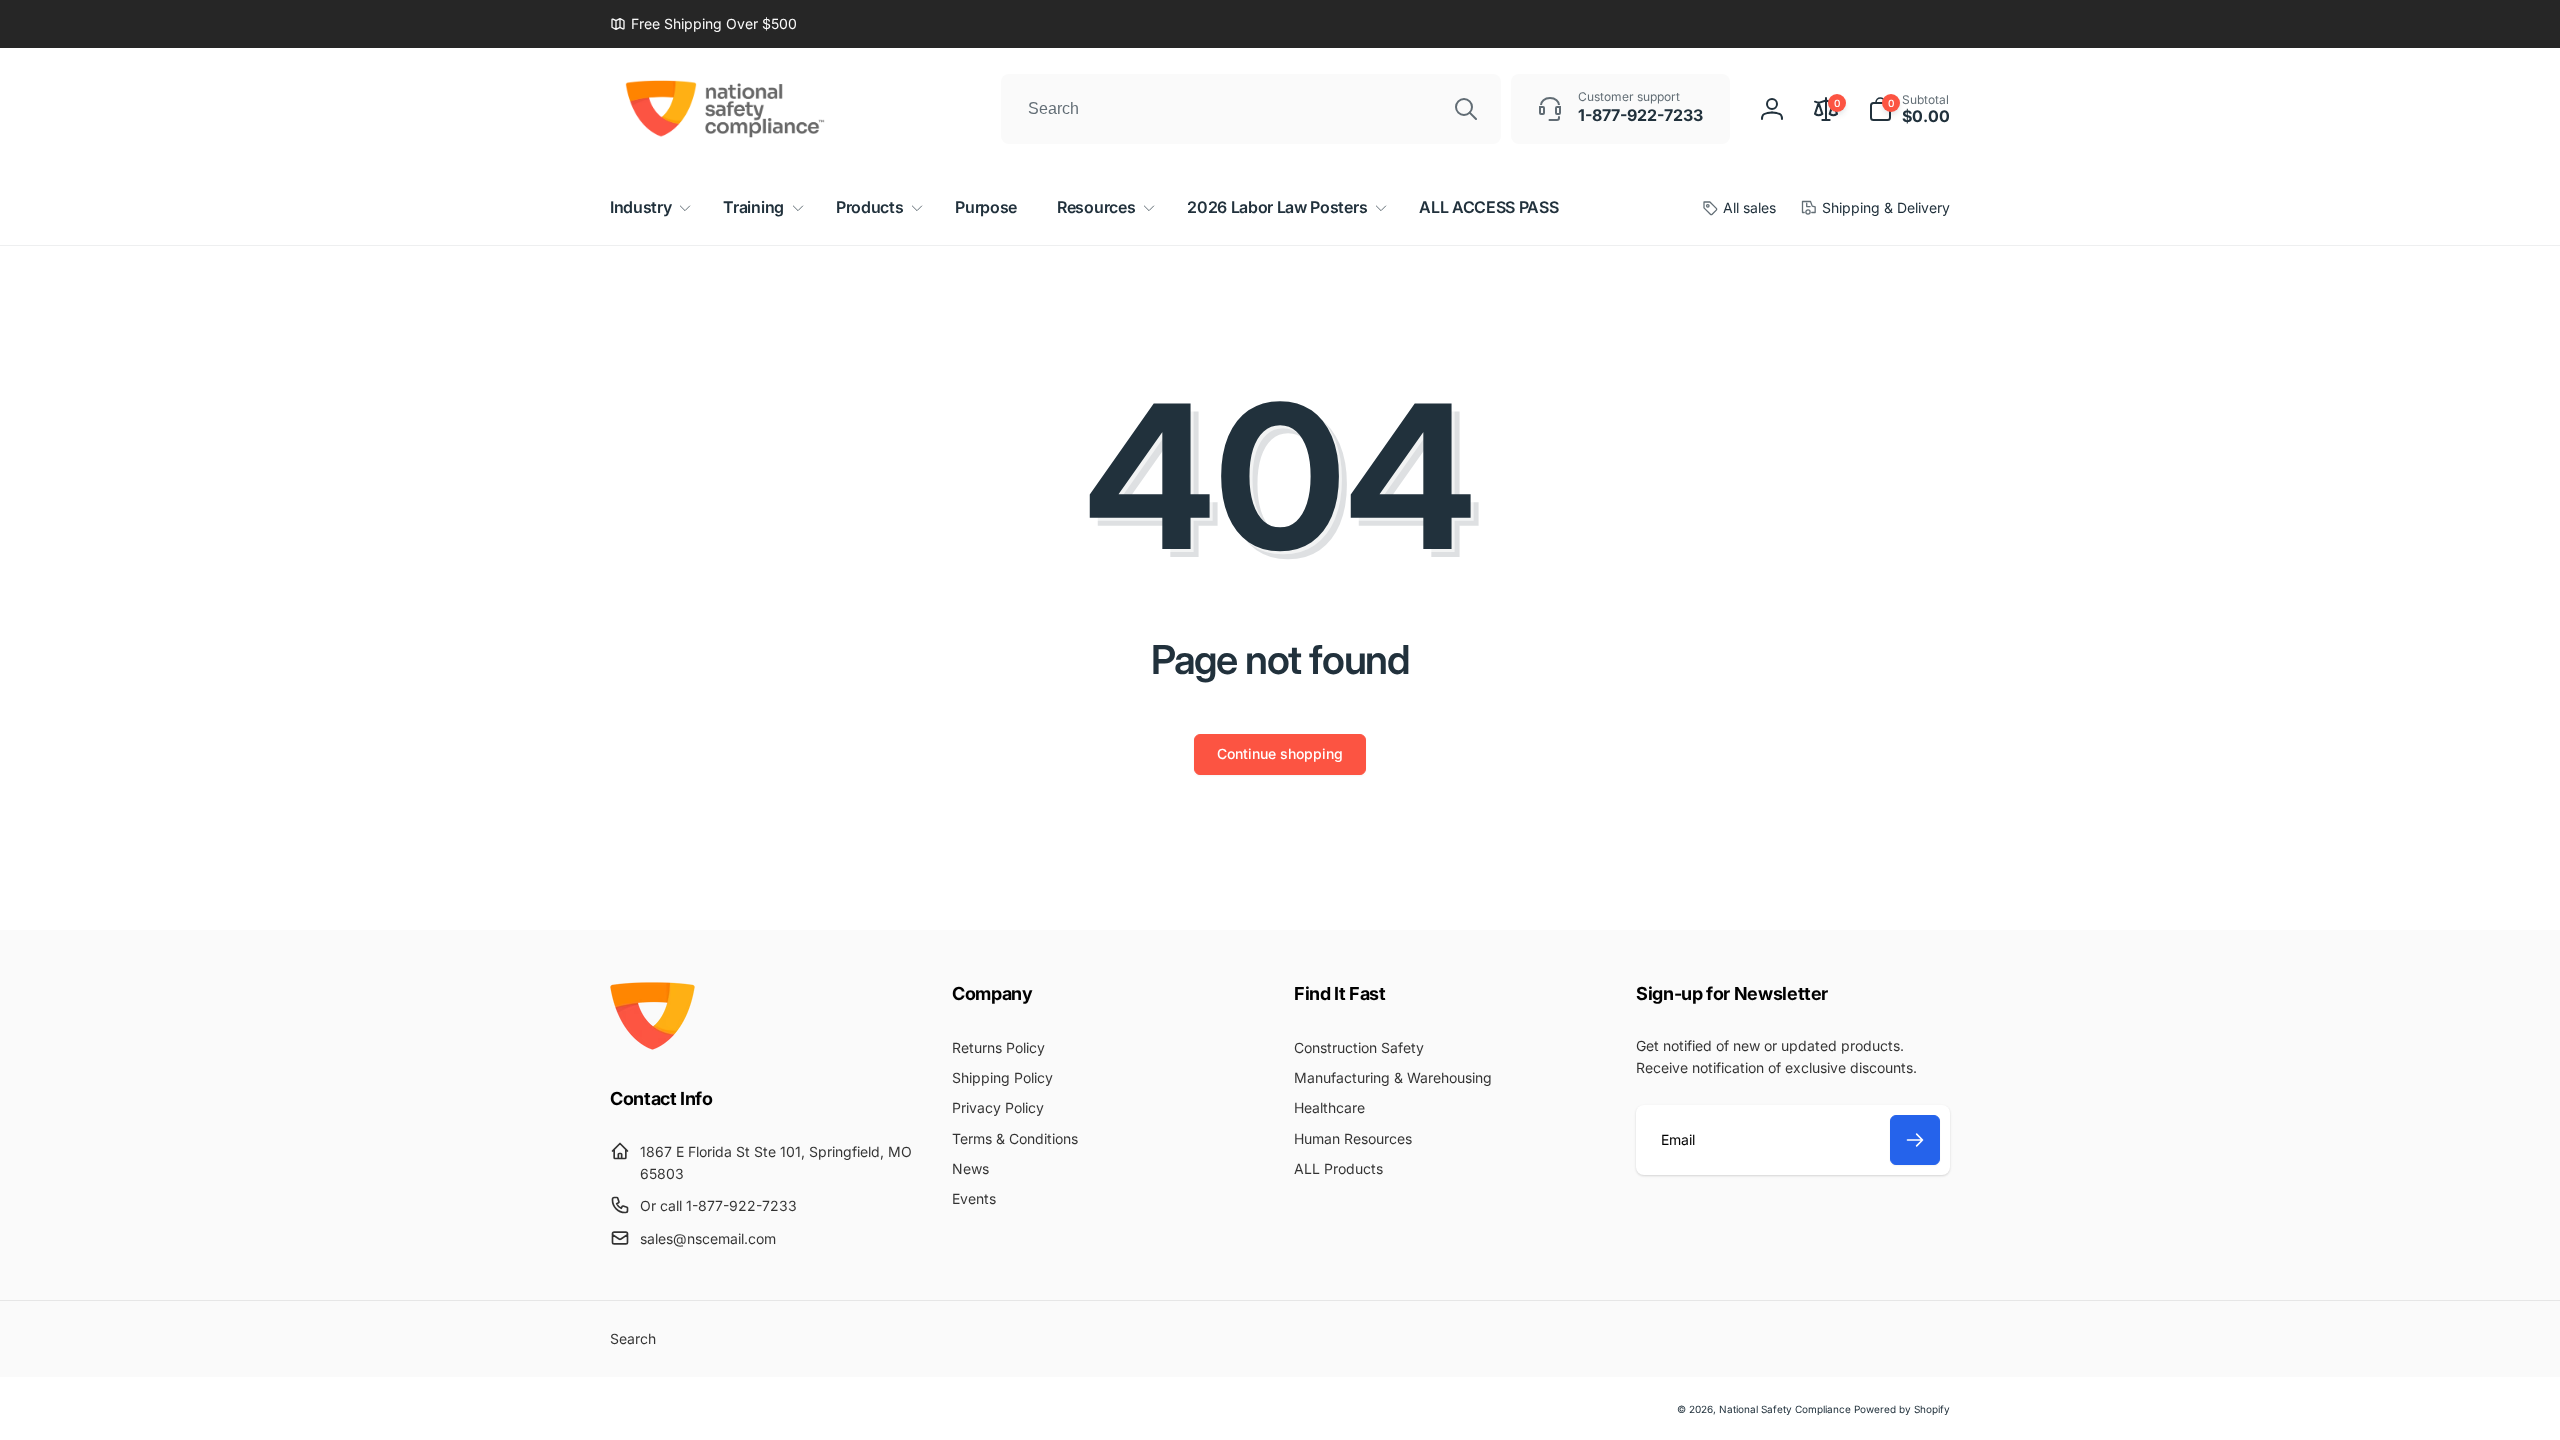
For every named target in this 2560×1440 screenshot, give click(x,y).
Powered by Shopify (1902, 1409)
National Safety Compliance (1785, 1409)
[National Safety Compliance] (652, 1044)
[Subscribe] (1915, 1140)
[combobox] (1251, 109)
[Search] (1466, 109)
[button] (1909, 109)
